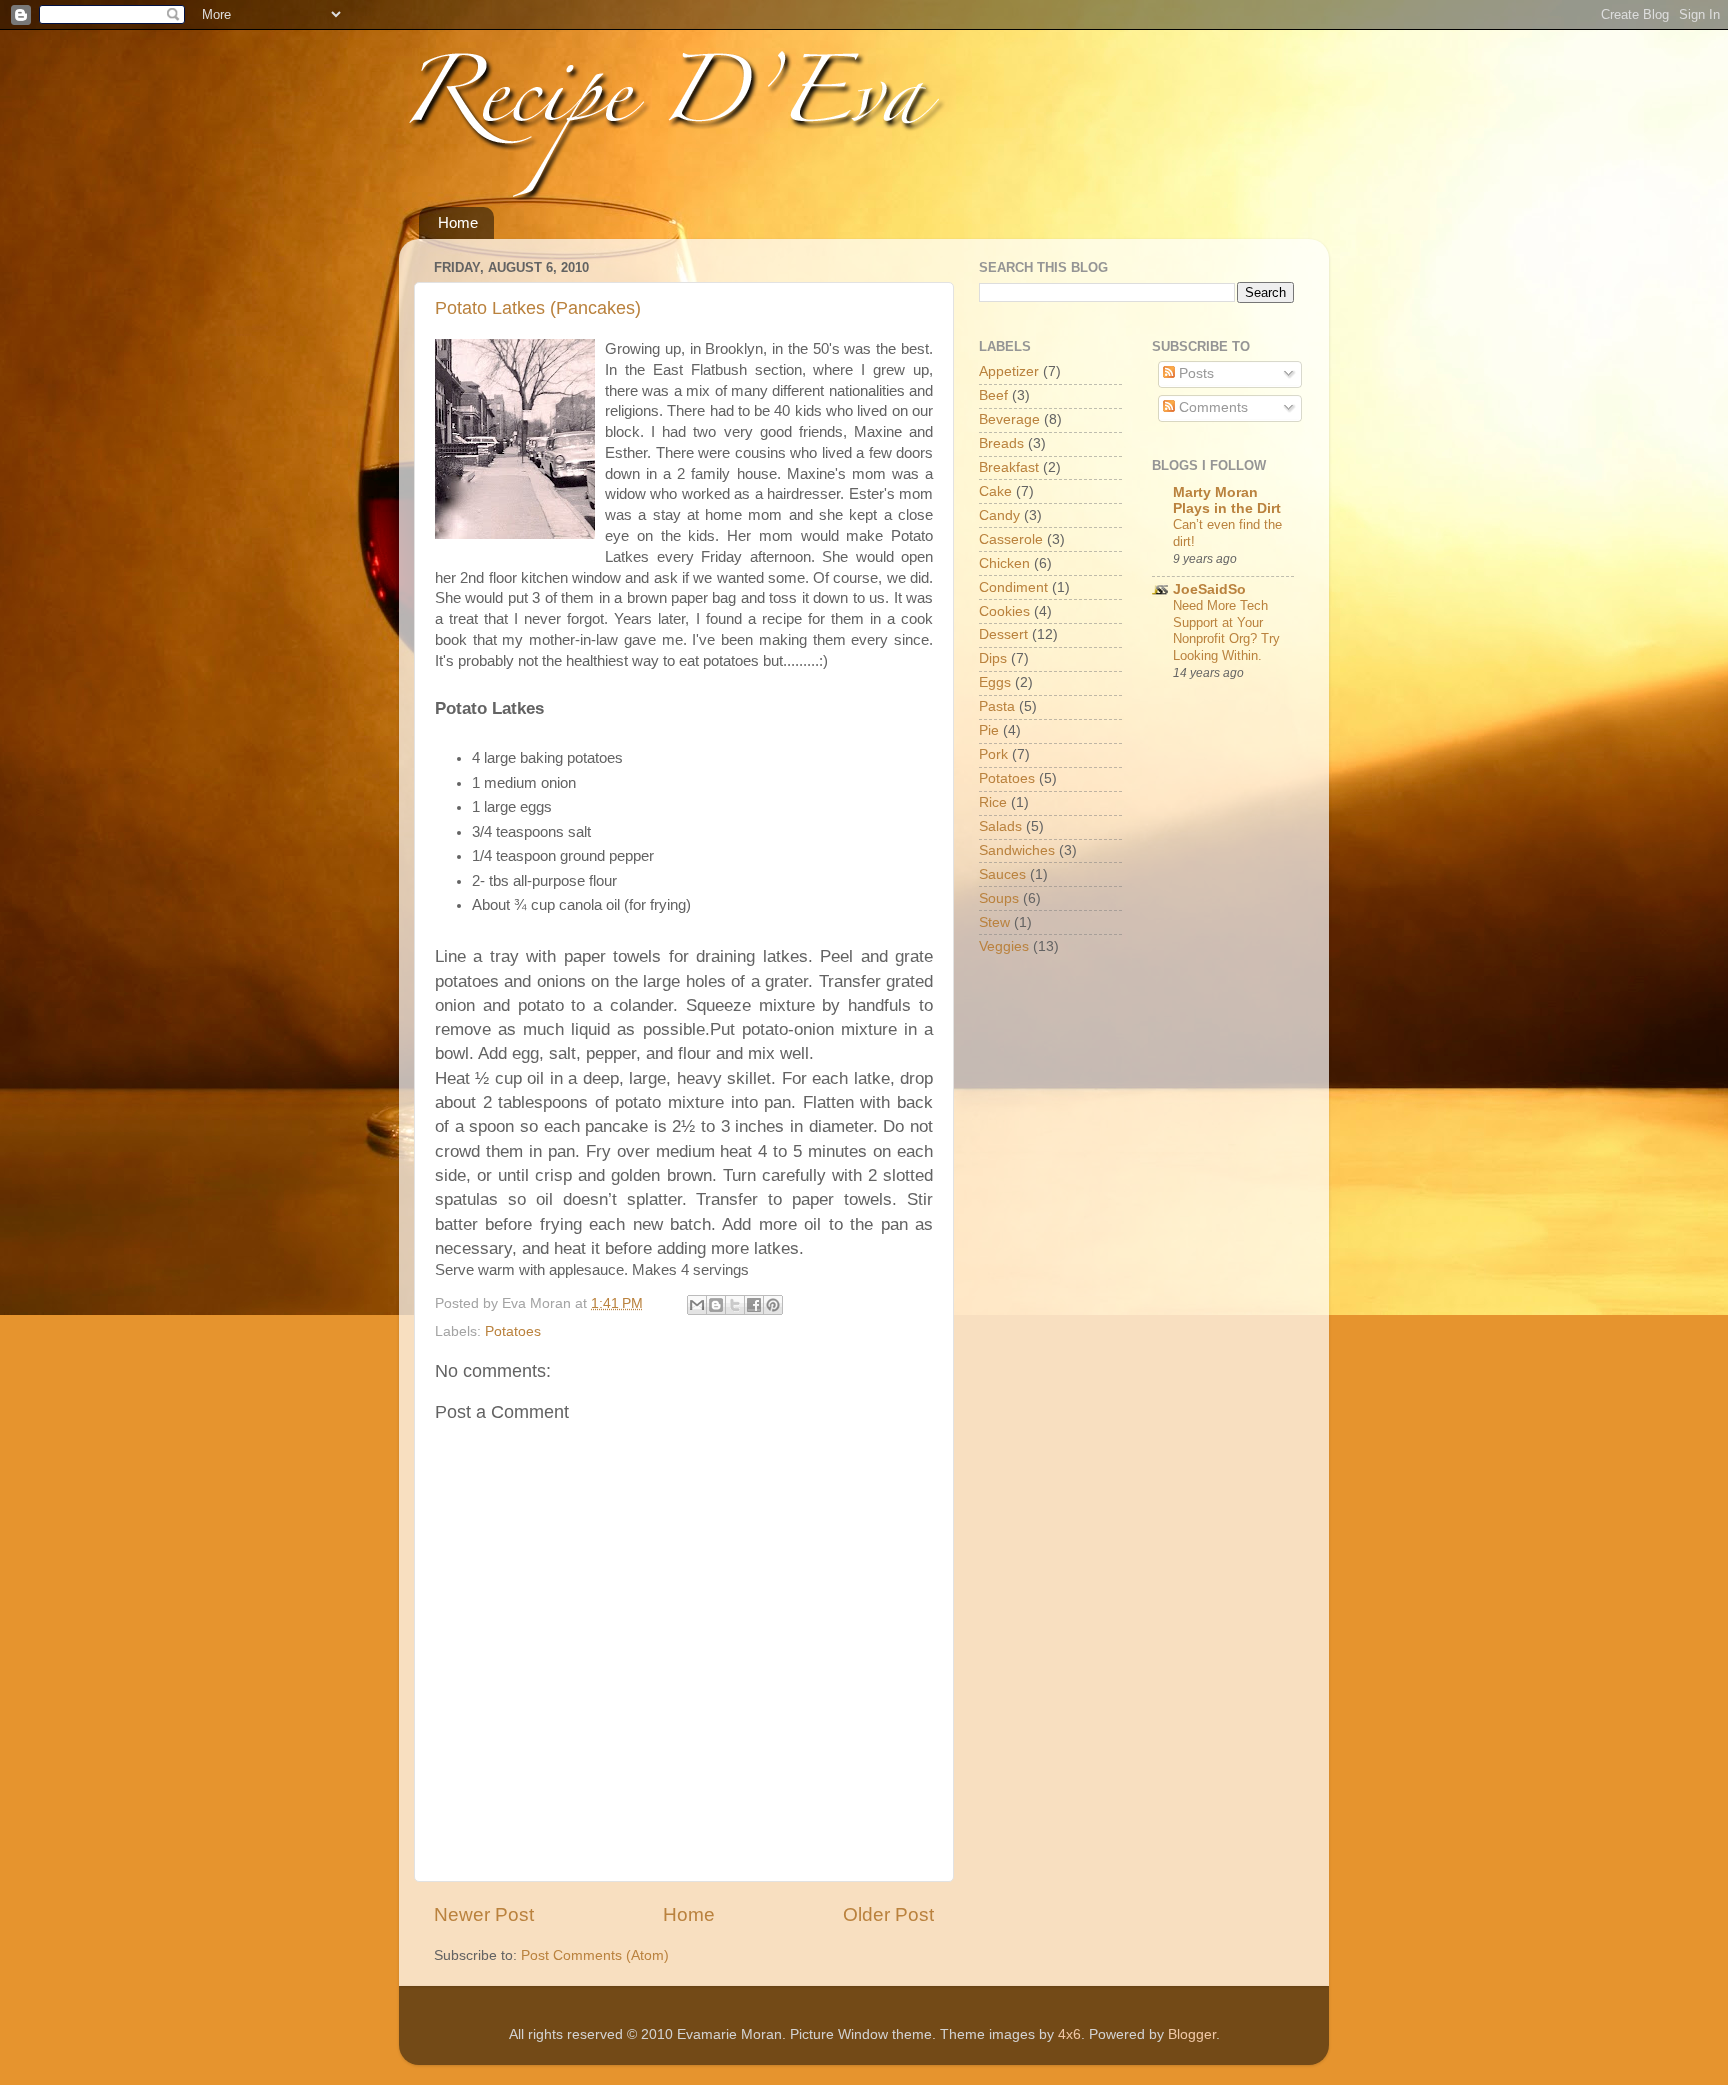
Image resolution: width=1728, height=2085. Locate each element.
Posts (1194, 373)
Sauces (1002, 874)
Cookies (1004, 611)
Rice (993, 802)
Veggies (1004, 946)
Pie (989, 730)
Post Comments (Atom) (595, 1955)
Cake (995, 491)
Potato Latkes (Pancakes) (538, 308)
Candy (999, 515)
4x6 (1069, 2034)
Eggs (995, 682)
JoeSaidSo (1209, 589)
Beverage (1009, 419)
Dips (993, 658)
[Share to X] (735, 1305)
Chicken (1004, 563)
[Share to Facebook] (754, 1305)
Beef (993, 395)
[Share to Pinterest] (773, 1305)
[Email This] (697, 1305)
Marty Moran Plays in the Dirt (1227, 500)
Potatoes (513, 1331)
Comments (1211, 407)
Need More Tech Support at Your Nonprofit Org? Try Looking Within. (1226, 630)
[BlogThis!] (716, 1305)
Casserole (1011, 539)
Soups (999, 898)
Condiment (1013, 587)
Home (458, 222)
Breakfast (1009, 467)
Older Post (888, 1914)
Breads (1001, 443)
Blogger (1192, 2034)
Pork (993, 754)
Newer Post (484, 1914)
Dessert (1003, 634)
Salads (1000, 826)
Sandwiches (1017, 850)
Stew (994, 922)
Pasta (997, 706)
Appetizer (1009, 371)
